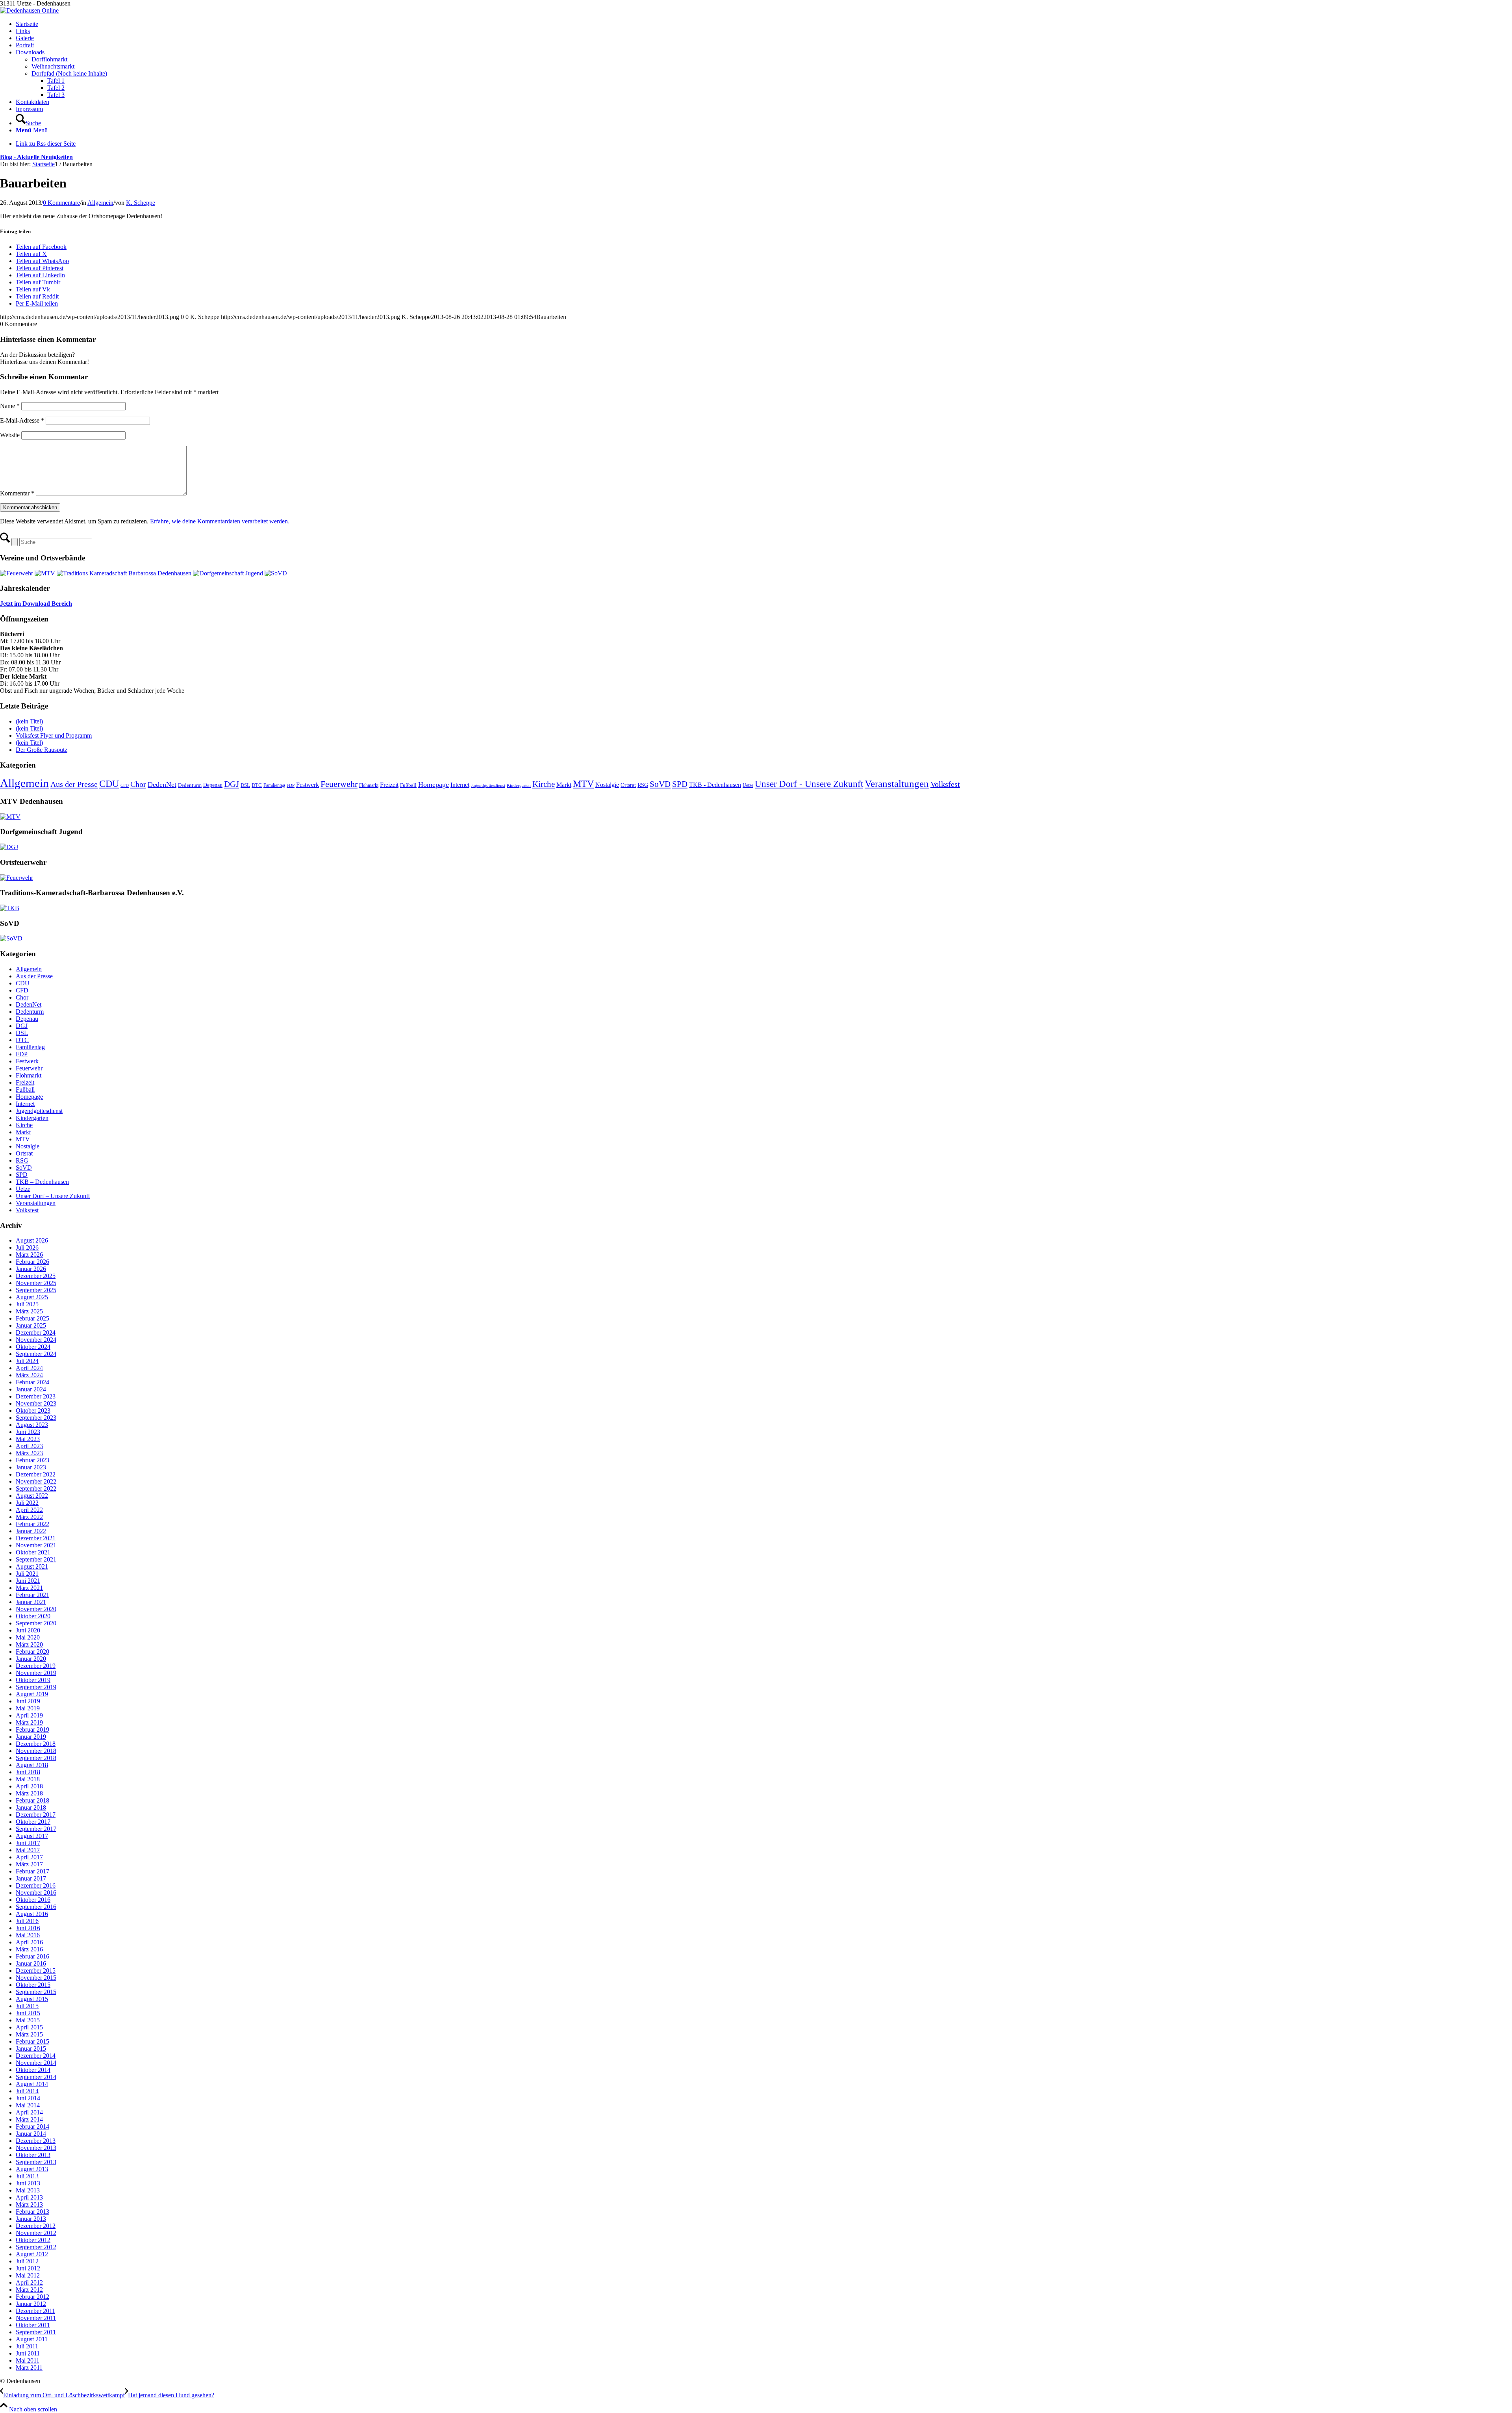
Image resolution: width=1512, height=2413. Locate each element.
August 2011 (32, 2339)
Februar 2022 (32, 1524)
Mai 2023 (28, 1439)
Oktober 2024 (33, 1347)
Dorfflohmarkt (49, 59)
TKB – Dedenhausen (42, 1182)
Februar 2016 (32, 1956)
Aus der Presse (74, 784)
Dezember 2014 (36, 2056)
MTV (583, 784)
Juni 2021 (28, 1581)
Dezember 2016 (36, 1885)
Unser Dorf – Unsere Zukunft (53, 1196)
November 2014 (36, 2063)
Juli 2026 (27, 1247)
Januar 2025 (31, 1325)
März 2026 (29, 1255)
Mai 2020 (28, 1637)
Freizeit (389, 785)
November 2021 (36, 1545)
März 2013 (29, 2204)
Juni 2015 (28, 2013)
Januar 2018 (31, 1807)
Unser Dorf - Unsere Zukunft (809, 784)
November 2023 (36, 1403)
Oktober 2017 (33, 1822)
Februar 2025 (32, 1318)
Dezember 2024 (36, 1333)
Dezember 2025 (36, 1276)
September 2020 (36, 1623)
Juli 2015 (27, 2006)
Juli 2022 (27, 1503)
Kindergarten (519, 785)
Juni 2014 (28, 2098)
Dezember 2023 (36, 1396)
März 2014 (29, 2119)
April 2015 (29, 2027)
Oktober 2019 (33, 1680)
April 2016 (29, 1942)
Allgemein (100, 203)
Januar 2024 (31, 1389)
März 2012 (29, 2290)
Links (23, 31)
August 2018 (32, 1765)
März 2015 (29, 2034)
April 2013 (29, 2197)
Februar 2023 (32, 1460)
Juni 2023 (28, 1432)
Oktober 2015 (33, 1985)
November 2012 (36, 2233)
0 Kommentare (61, 203)
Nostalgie (607, 785)
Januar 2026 (31, 1269)
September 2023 (36, 1418)
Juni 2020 (28, 1630)
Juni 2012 (28, 2268)
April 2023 (29, 1446)
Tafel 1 (56, 81)
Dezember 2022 (36, 1474)
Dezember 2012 (36, 2226)
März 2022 (29, 1517)
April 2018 (29, 1786)
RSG (643, 785)
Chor (138, 784)
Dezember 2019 (36, 1666)
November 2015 (36, 1978)
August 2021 (32, 1566)
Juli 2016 (27, 1921)
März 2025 (29, 1311)
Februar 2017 (32, 1871)
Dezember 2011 (35, 2311)
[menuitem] (764, 120)
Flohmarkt (369, 785)
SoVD (660, 784)
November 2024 (36, 1340)
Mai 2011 (28, 2360)
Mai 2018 (28, 1779)
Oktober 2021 (33, 1552)
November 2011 (36, 2318)
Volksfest (945, 784)
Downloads (30, 52)
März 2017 (29, 1864)
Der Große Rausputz (42, 750)
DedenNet (162, 785)
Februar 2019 (32, 1730)
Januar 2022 (31, 1531)
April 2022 (29, 1510)
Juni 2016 (28, 1928)
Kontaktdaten (32, 102)
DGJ (232, 784)
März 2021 (29, 1588)
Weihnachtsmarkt (53, 66)
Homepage (434, 785)
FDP (291, 785)
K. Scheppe (141, 203)
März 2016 (29, 1949)
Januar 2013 (31, 2219)
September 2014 (36, 2077)
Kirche (544, 784)
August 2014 (32, 2084)
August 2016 (32, 1914)
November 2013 (36, 2148)
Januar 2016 (31, 1963)
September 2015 (36, 1992)
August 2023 (32, 1425)
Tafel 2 (56, 88)
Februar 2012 (32, 2297)
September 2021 (36, 1559)
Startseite (27, 24)
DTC (257, 785)
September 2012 (36, 2247)
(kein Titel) (29, 721)
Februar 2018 (32, 1800)
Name (10, 406)
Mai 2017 (28, 1850)
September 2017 (36, 1829)
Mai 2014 (28, 2105)
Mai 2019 (28, 1708)
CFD (125, 785)
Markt (564, 785)
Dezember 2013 (36, 2141)
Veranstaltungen (897, 784)
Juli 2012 (27, 2261)
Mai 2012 (28, 2275)
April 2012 (29, 2282)
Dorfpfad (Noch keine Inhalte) (69, 73)
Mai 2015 (28, 2020)
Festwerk (308, 785)
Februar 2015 (32, 2041)
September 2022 (36, 1488)
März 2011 (29, 2368)
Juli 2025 (27, 1304)
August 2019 (32, 1694)
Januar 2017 (31, 1878)
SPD (680, 784)
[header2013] (29, 10)
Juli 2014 (27, 2091)
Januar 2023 (31, 1467)
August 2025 (32, 1297)
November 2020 (36, 1609)
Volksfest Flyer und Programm (54, 735)
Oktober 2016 (33, 1900)
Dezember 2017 (36, 1815)
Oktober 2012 (33, 2240)
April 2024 (29, 1368)
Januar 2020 (31, 1659)
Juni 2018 (28, 1772)
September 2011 (36, 2332)
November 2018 (36, 1751)
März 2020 (29, 1644)
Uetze (748, 785)
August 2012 (32, 2254)
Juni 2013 (28, 2183)
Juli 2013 (27, 2176)
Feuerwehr (339, 784)
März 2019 (29, 1722)
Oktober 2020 (33, 1616)
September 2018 (36, 1758)
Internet (460, 785)
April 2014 (29, 2112)
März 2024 (29, 1375)
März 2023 (29, 1453)
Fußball (408, 785)
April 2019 (29, 1715)
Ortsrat (628, 785)
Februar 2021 (32, 1595)
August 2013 (32, 2169)
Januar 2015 (31, 2049)
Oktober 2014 (33, 2070)
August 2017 (32, 1836)
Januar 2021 (31, 1602)
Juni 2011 (28, 2353)
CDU (109, 784)
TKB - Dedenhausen (715, 785)
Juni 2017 (28, 1843)
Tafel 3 (56, 95)
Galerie (25, 38)
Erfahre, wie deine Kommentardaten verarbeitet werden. (220, 521)
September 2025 (36, 1290)
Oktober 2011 (33, 2325)
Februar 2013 (32, 2212)
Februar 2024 (32, 1382)
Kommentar (17, 493)
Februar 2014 (32, 2126)
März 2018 (29, 1793)
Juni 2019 (28, 1701)
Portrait (25, 45)
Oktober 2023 (33, 1411)
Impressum (29, 109)
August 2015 (32, 1999)
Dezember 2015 (36, 1971)
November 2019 (36, 1673)
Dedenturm (190, 785)
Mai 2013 (28, 2190)
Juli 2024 (27, 1361)
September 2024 (36, 1354)
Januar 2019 (31, 1737)
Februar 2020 (32, 1652)
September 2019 (36, 1687)
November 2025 (36, 1283)
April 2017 (29, 1857)
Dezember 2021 (36, 1538)
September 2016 (36, 1907)
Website (10, 435)
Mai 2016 (28, 1935)
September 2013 (36, 2162)
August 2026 (32, 1240)
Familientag (274, 785)
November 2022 (36, 1481)
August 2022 (32, 1496)
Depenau (213, 785)
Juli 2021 (27, 1574)
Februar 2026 (32, 1262)
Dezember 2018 (36, 1744)
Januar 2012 (31, 2304)
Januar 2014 (31, 2134)
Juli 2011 (27, 2346)
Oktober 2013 (33, 2155)
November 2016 (36, 1893)
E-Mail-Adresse (22, 420)
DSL (245, 785)
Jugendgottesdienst (488, 785)
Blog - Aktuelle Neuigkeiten (36, 157)
